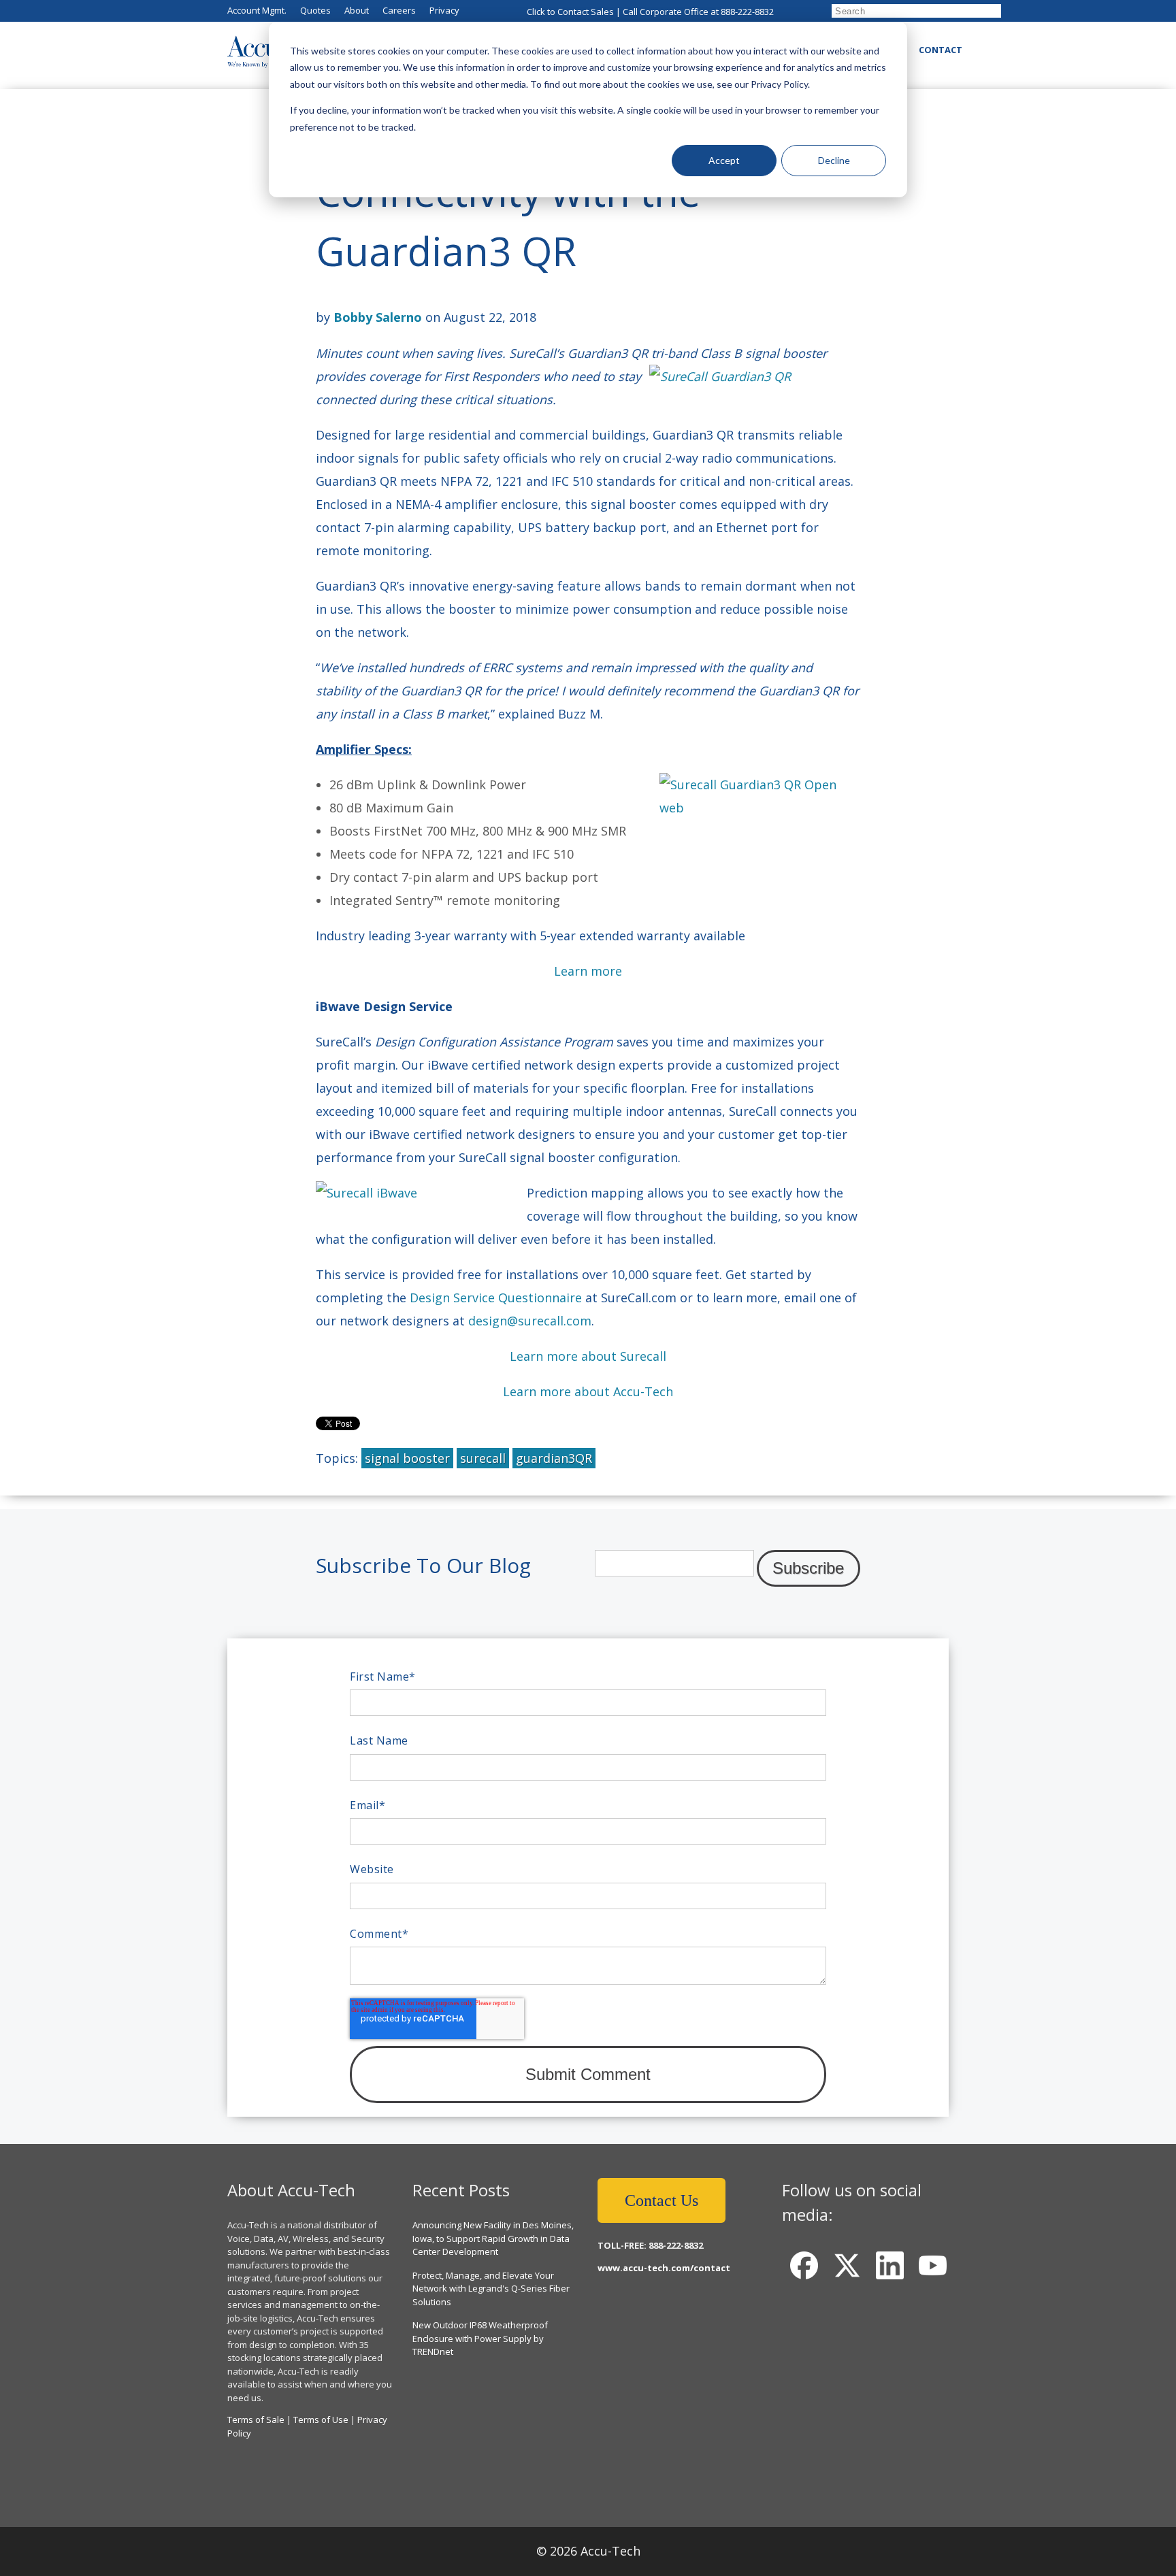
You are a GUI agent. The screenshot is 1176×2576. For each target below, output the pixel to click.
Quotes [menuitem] (315, 10)
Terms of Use (321, 2420)
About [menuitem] (357, 10)
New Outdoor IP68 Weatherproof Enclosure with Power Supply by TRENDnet (480, 2338)
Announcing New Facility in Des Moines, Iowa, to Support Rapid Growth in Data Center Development (493, 2238)
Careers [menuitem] (399, 10)
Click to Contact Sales (570, 12)
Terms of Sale (256, 2420)
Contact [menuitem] (941, 50)
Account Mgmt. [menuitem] (257, 10)
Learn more (588, 971)
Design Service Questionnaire (496, 1298)
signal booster (407, 1458)
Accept (724, 160)
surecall (483, 1458)
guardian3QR (554, 1458)
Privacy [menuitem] (444, 10)
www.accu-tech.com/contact (664, 2268)
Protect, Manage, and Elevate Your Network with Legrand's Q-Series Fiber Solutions (491, 2289)
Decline (834, 160)
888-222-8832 (747, 12)
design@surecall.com (530, 1321)
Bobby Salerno (378, 317)
